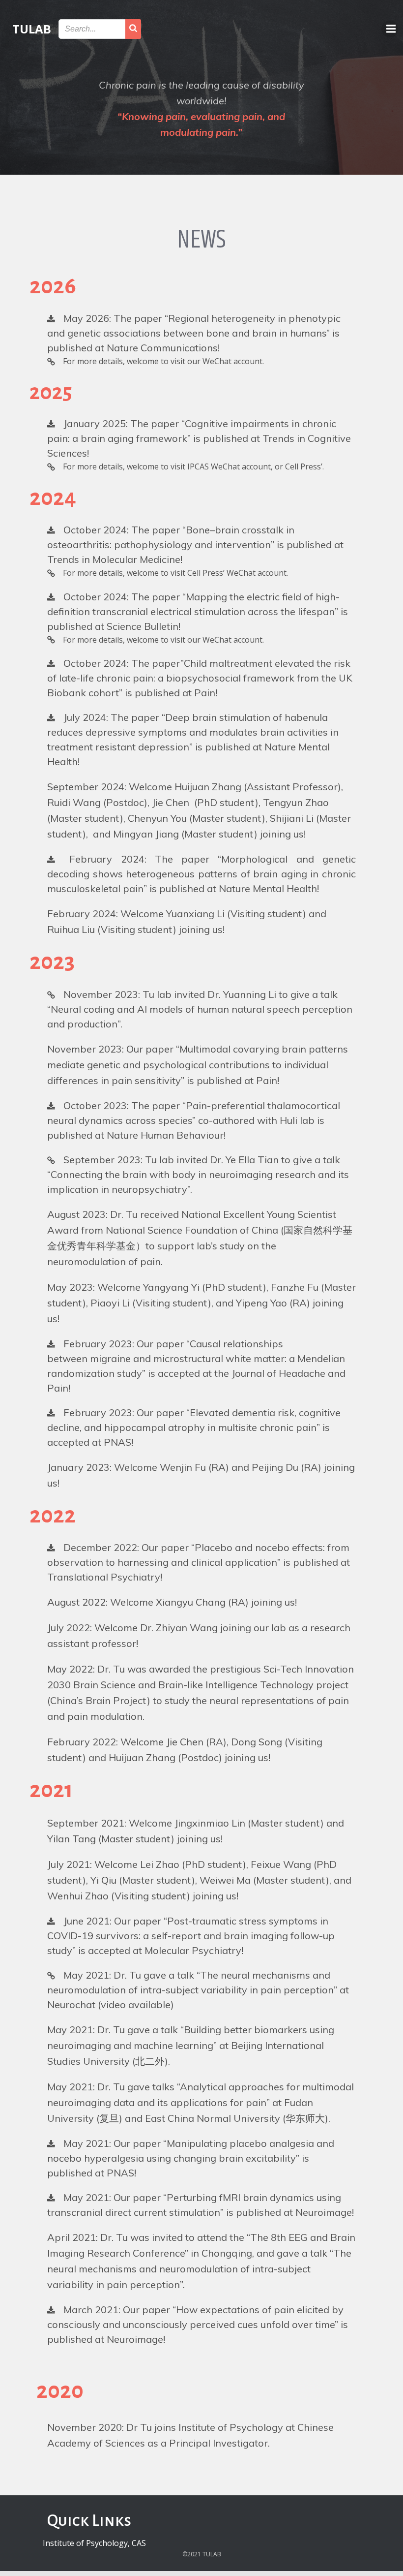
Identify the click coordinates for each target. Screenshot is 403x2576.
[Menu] (390, 29)
